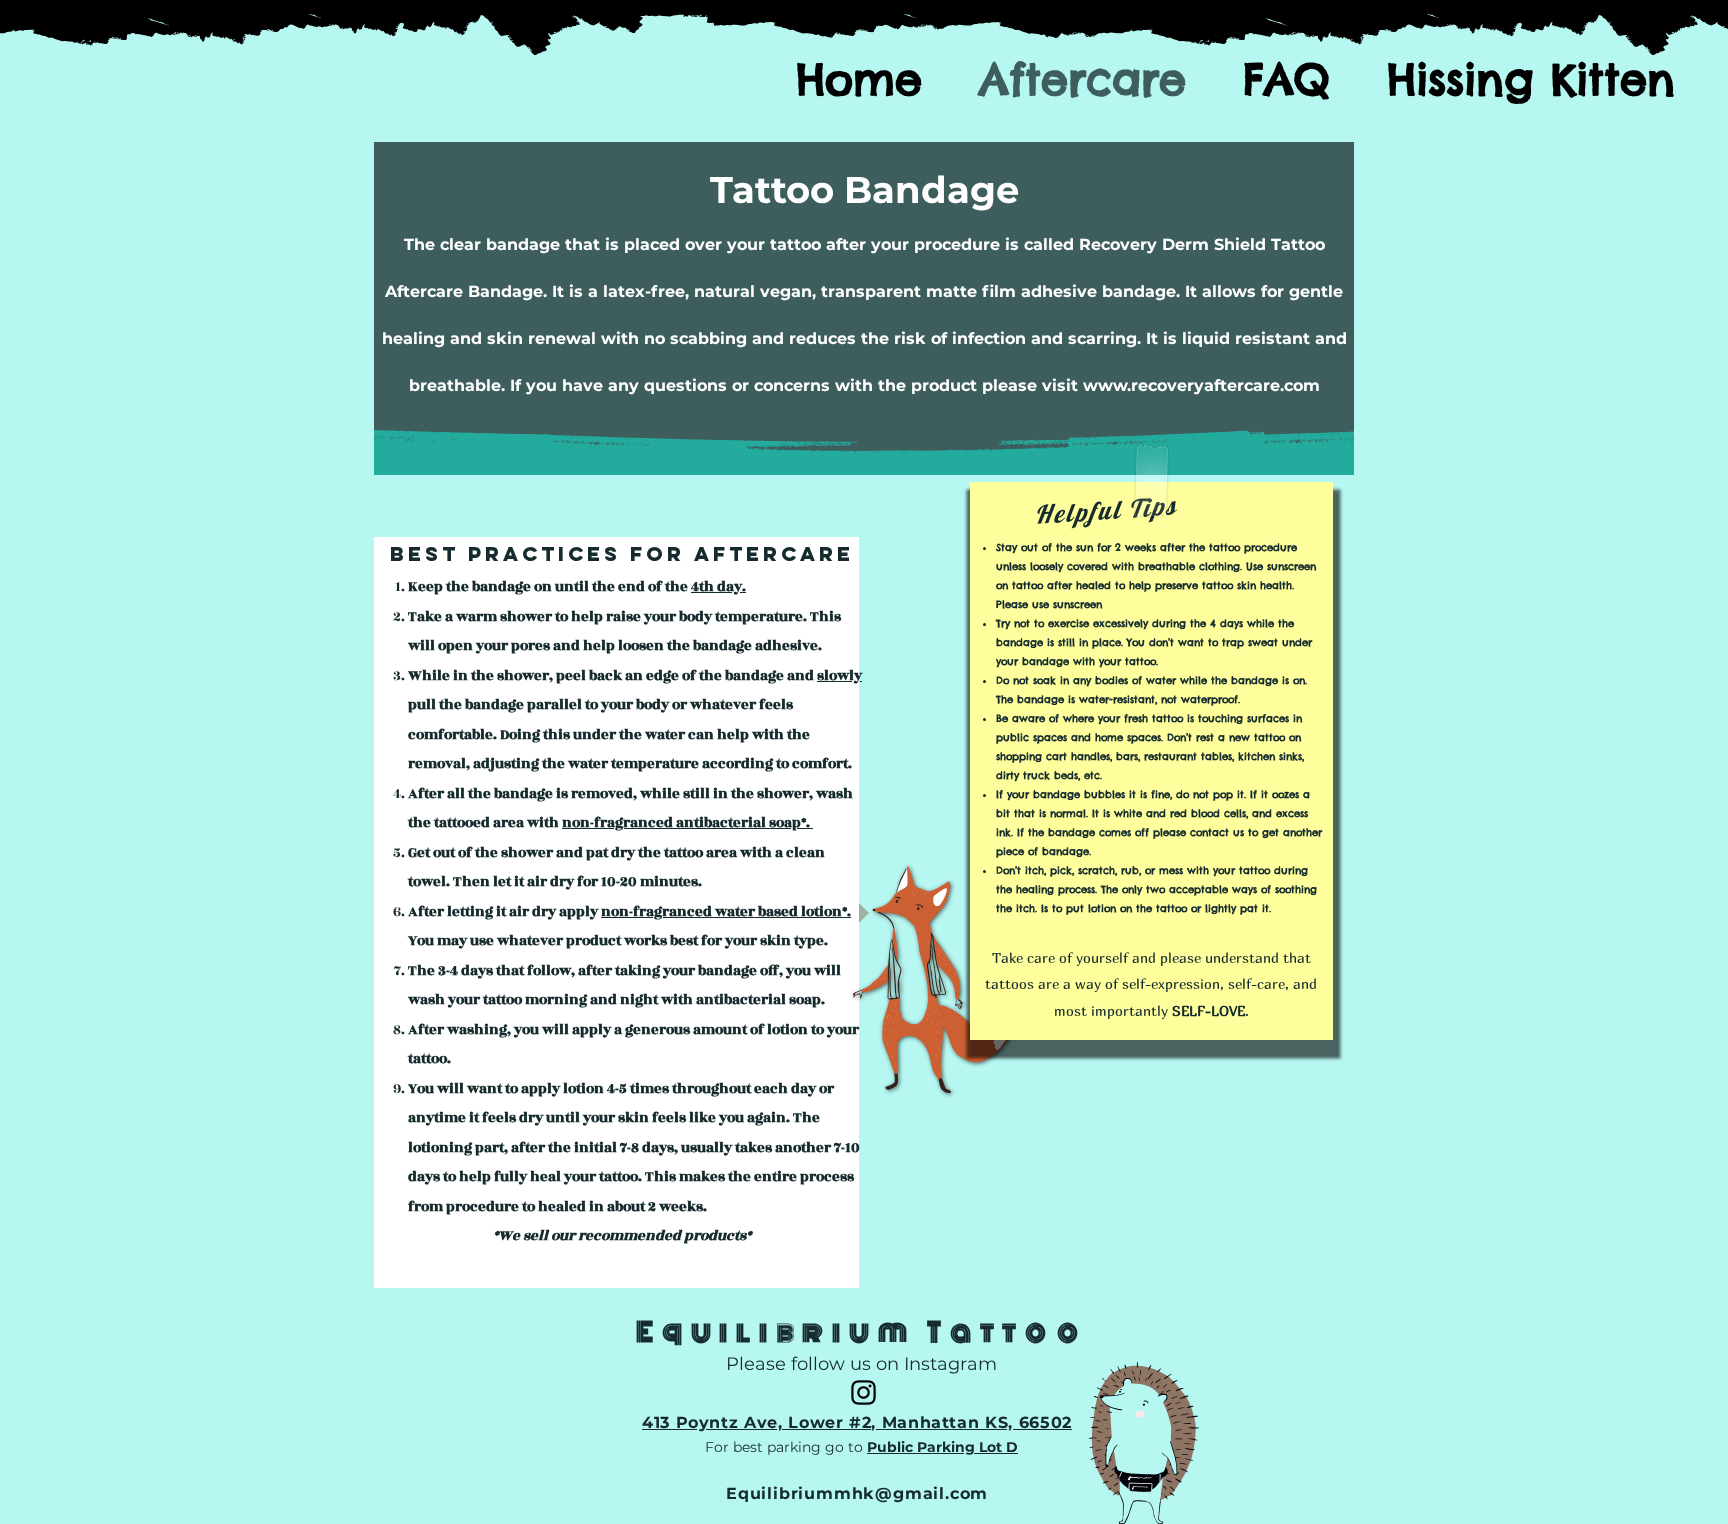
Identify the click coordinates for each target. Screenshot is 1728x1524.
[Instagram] (863, 1392)
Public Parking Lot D (942, 1447)
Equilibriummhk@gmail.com (857, 1493)
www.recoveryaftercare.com (1201, 385)
